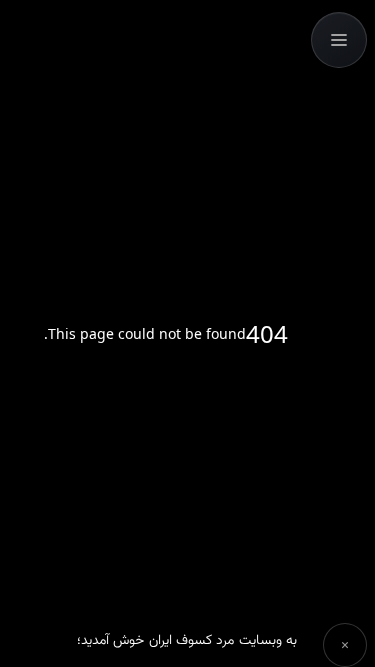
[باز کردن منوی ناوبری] (339, 40)
